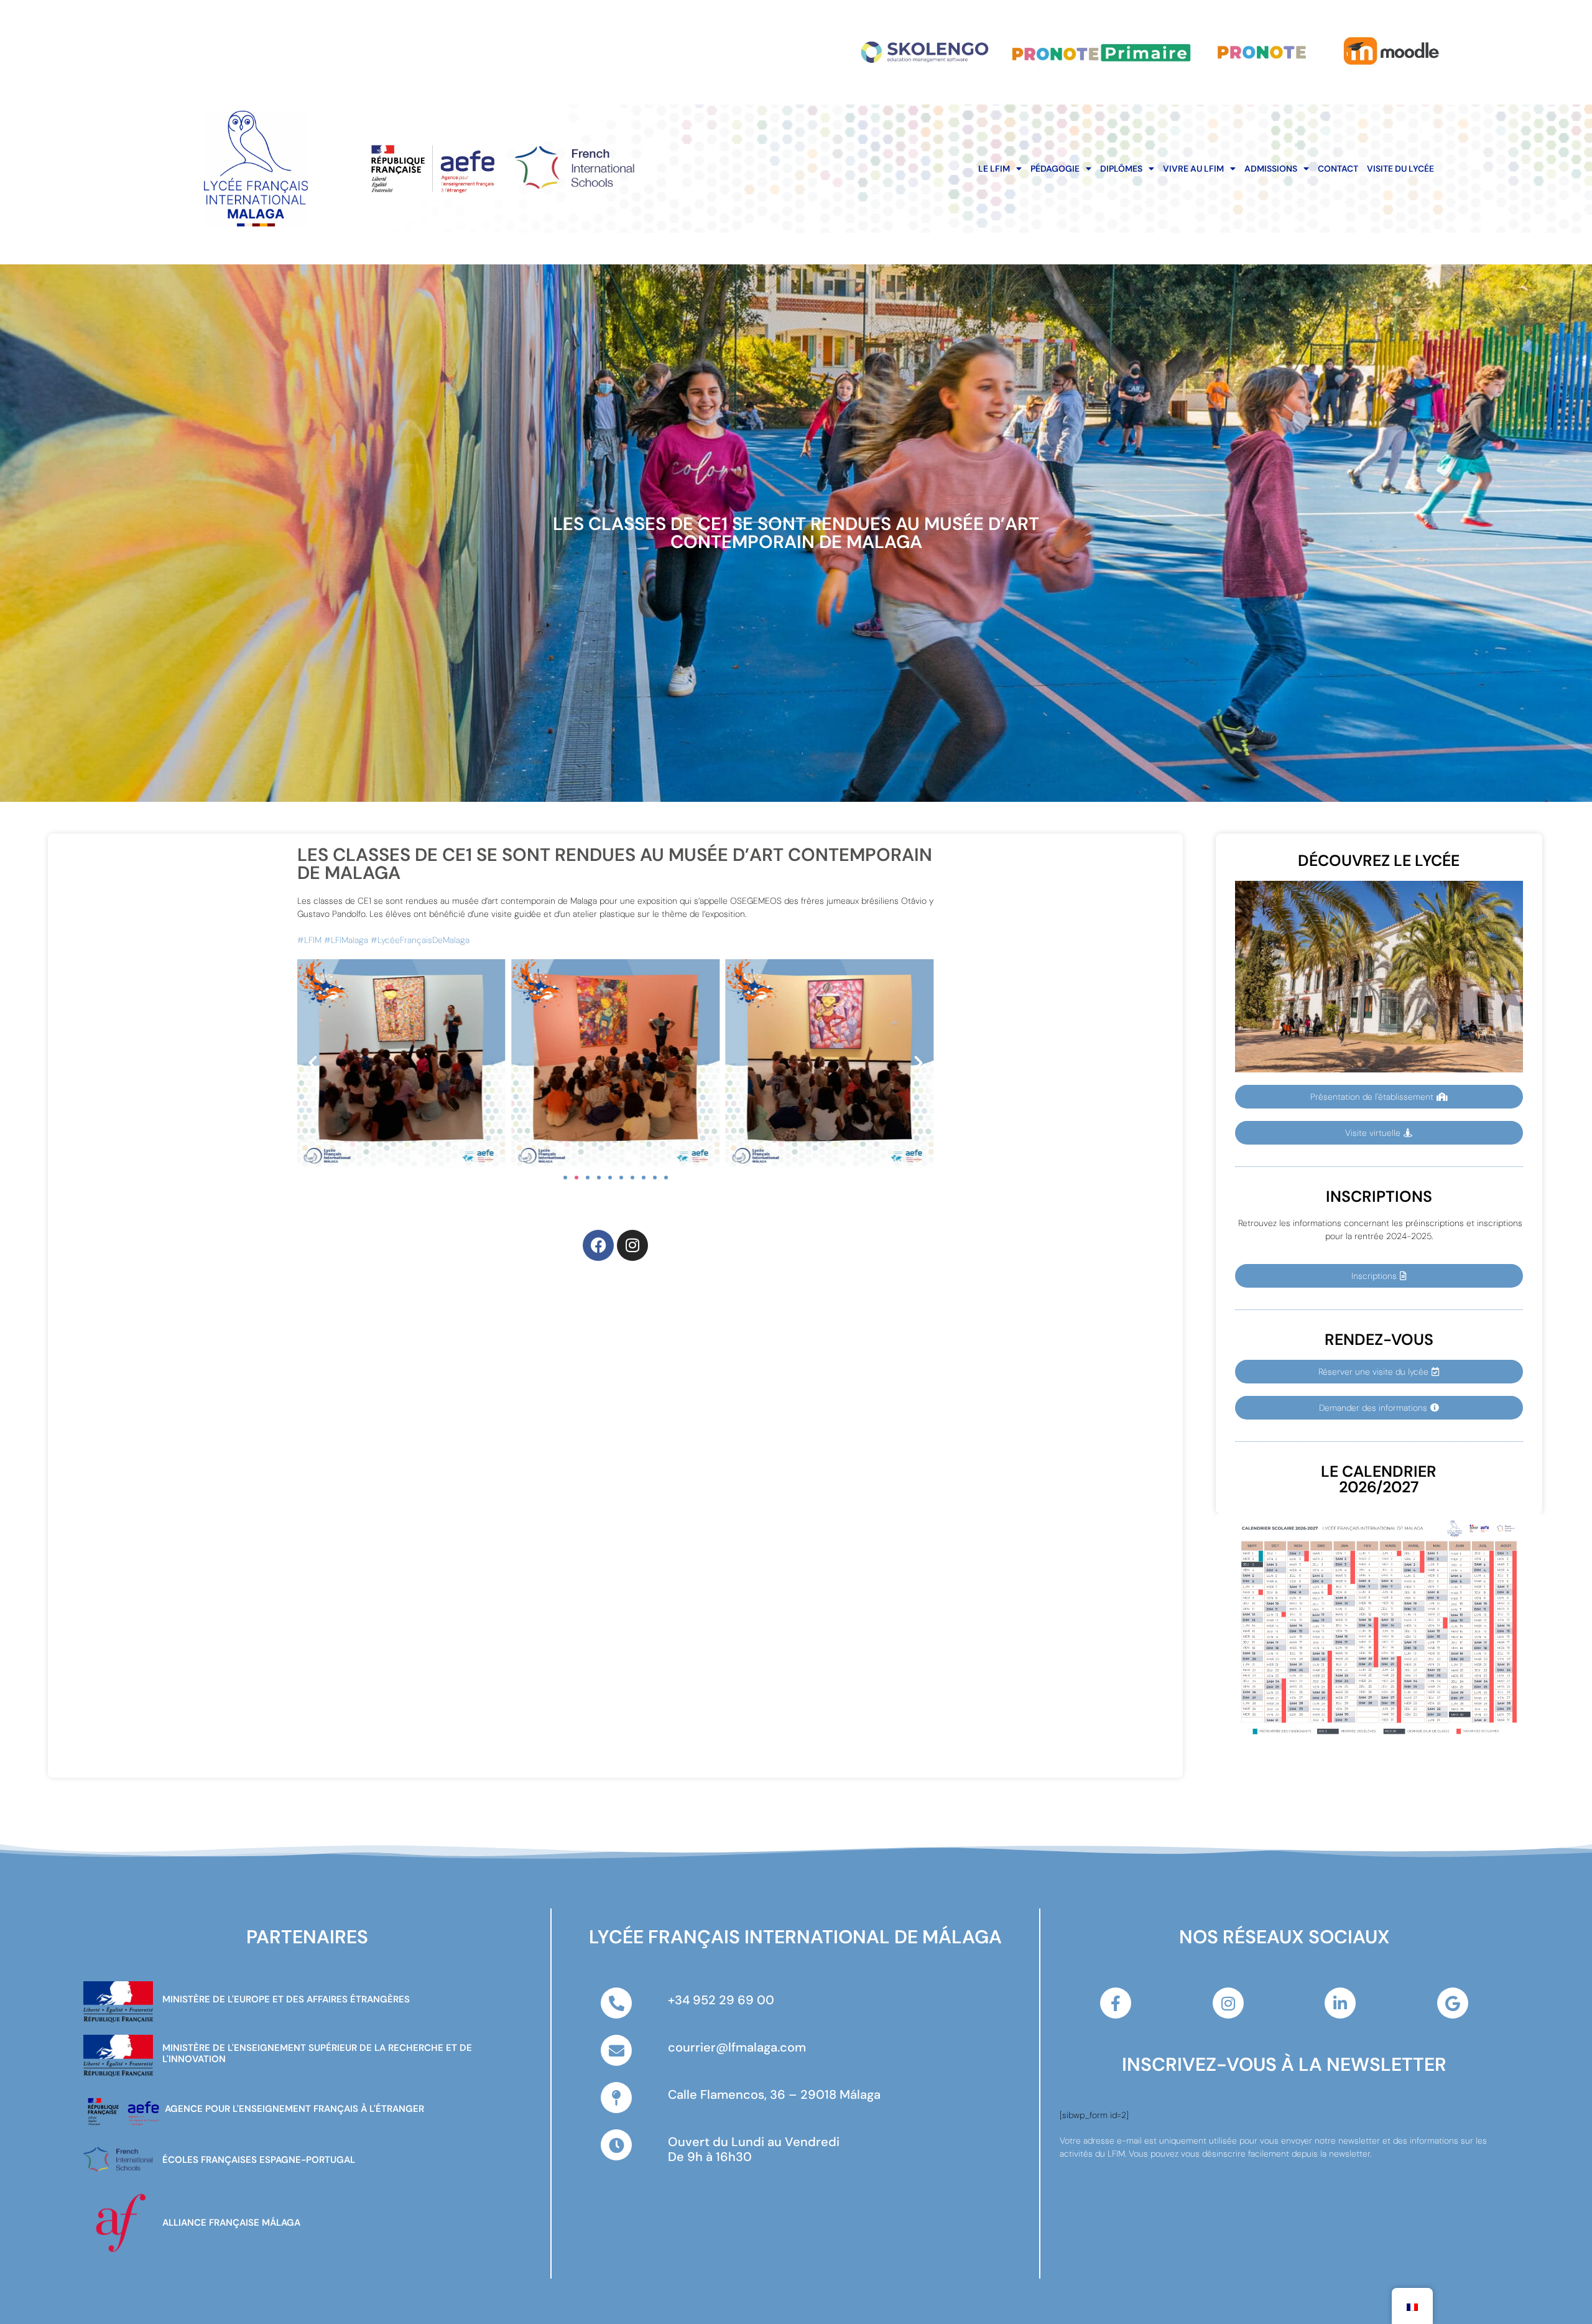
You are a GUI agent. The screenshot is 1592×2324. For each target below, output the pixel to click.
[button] (313, 1063)
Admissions (1271, 169)
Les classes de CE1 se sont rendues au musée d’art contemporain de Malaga (796, 533)
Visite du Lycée (1400, 169)
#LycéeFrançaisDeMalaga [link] (420, 940)
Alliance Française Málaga (231, 2223)
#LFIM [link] (309, 940)
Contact (1338, 169)
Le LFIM (994, 169)
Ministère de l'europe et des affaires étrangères (286, 1999)
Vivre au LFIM (1193, 169)
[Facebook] (598, 1245)
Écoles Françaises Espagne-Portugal (259, 2160)
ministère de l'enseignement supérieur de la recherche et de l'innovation (317, 2053)
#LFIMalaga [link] (346, 940)
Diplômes (1121, 169)
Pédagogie (1055, 169)
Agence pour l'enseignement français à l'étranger (294, 2109)
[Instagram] (632, 1245)
